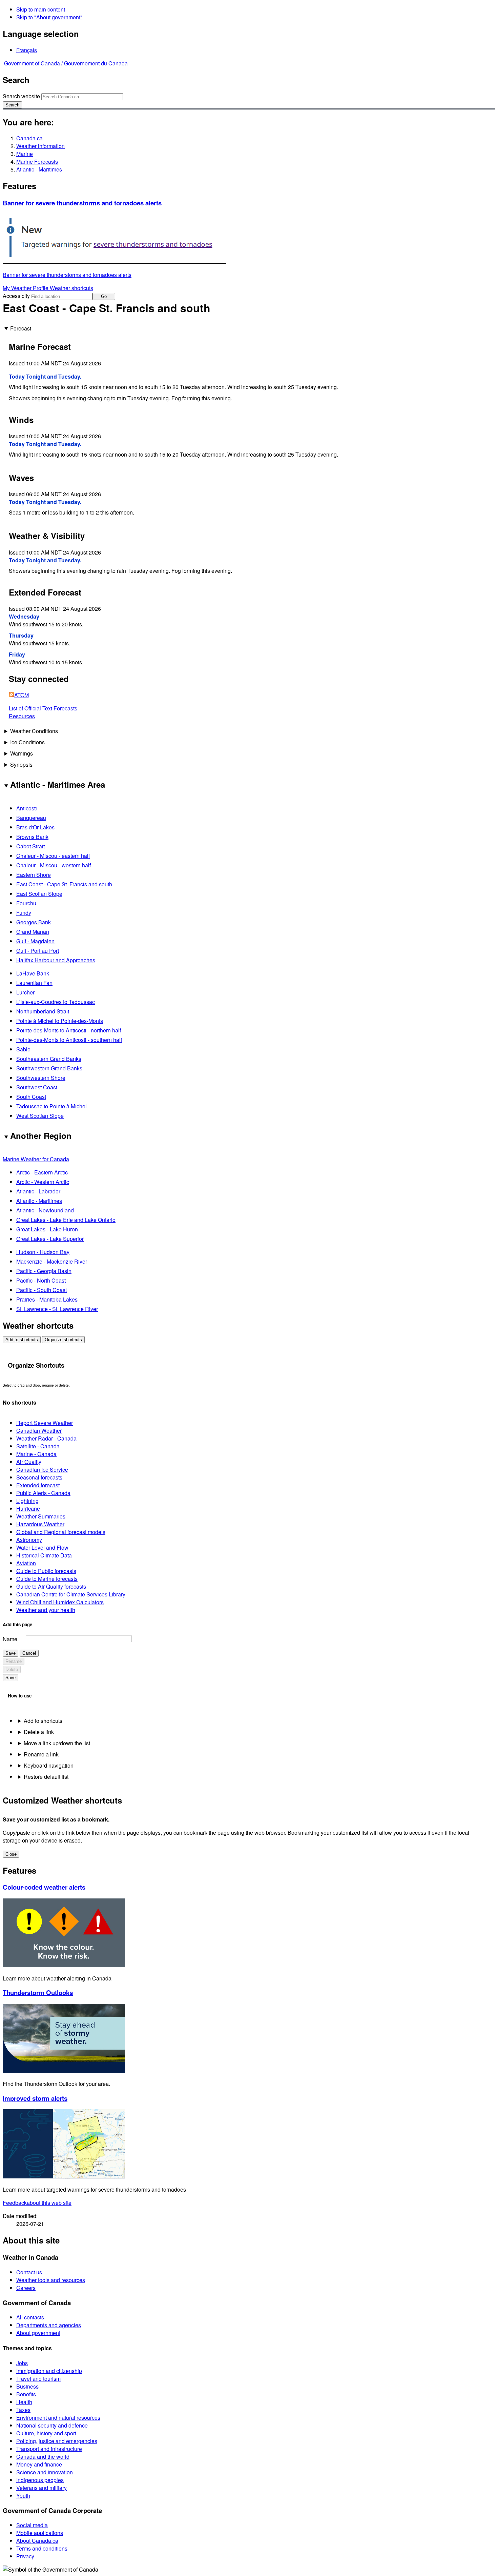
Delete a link (39, 1732)
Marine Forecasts (37, 162)
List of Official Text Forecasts (43, 708)
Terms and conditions (42, 2548)
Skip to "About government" (49, 17)
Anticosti (27, 808)
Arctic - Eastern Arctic (42, 1172)
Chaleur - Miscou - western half (54, 865)
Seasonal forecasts (39, 1477)
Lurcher (25, 992)
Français (27, 50)
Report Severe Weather (45, 1423)
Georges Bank (34, 922)
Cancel (29, 1653)
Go (104, 296)
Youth (23, 2495)
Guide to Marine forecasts (47, 1579)
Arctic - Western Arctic (43, 1182)
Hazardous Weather (40, 1524)
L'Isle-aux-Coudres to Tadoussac (56, 1002)
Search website (21, 96)
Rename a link (41, 1754)
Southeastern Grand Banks (49, 1059)
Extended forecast (38, 1485)
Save (11, 1653)
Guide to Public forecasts (46, 1571)
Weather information (40, 146)
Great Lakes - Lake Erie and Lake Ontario (66, 1220)
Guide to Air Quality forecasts (51, 1586)
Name (10, 1639)
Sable (23, 1049)
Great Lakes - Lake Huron (47, 1229)
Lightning (27, 1501)
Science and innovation (45, 2472)
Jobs (22, 2363)
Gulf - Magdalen (35, 941)
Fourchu (26, 903)
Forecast (21, 328)
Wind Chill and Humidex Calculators (60, 1602)
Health (24, 2402)
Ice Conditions (27, 742)
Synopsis (21, 764)
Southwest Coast (37, 1087)
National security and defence (52, 2425)
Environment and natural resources (58, 2418)
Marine (25, 154)
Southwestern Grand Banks (49, 1068)
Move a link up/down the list (57, 1743)
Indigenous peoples (40, 2480)
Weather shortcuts (71, 288)
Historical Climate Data (44, 1555)
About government (38, 2333)
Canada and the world (43, 2457)
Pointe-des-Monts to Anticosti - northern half (69, 1030)
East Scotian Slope (39, 894)
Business (27, 2386)
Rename (14, 1661)
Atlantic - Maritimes (39, 169)
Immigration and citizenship (49, 2371)
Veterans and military (41, 2488)
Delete (12, 1669)
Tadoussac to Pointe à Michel (51, 1106)
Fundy (24, 913)
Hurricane (28, 1508)
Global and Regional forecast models (61, 1532)
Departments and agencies (49, 2325)
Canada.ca (29, 138)
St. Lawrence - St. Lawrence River (57, 1309)
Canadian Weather (39, 1431)
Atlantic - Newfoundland (45, 1210)
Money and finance (39, 2464)
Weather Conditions (34, 731)
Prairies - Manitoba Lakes (47, 1299)
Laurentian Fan (34, 983)
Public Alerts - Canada (43, 1493)
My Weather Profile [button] (26, 288)
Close (11, 1854)
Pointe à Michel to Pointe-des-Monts (60, 1021)
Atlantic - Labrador (38, 1191)
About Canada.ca (37, 2541)
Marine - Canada (36, 1454)
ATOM (22, 695)
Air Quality (29, 1462)
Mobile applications (40, 2533)
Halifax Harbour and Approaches (56, 960)
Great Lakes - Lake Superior (50, 1239)
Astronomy (29, 1540)
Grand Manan (33, 932)
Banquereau (31, 818)
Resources (22, 716)
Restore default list (46, 1777)
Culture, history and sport (46, 2433)
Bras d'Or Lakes (35, 827)
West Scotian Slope (40, 1116)
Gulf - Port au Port (38, 951)
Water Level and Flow (42, 1547)
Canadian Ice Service (42, 1470)
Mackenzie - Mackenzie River (52, 1261)
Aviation (26, 1563)
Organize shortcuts (63, 1340)
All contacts (30, 2317)
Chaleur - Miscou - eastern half (53, 856)
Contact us (29, 2272)
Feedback (37, 2203)
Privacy (25, 2556)
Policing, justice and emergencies (57, 2441)
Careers (26, 2288)
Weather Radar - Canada (46, 1438)
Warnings (22, 753)
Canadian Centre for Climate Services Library (71, 1594)
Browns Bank (32, 837)
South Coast (31, 1097)
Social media (32, 2525)
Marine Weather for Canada (36, 1159)
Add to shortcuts (22, 1340)
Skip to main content (41, 9)
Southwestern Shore (41, 1078)
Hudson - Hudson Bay (43, 1252)
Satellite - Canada (38, 1446)
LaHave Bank (33, 973)
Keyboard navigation (49, 1765)
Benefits (26, 2394)
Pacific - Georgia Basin (44, 1271)
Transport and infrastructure (49, 2449)
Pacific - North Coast (41, 1280)
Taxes (23, 2410)
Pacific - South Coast (41, 1290)
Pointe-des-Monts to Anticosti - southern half (69, 1040)
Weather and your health (46, 1610)
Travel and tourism (38, 2379)
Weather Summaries (41, 1516)
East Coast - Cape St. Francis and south (64, 884)
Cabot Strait (30, 846)
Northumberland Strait (43, 1011)
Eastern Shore (34, 875)
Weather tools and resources (51, 2280)
